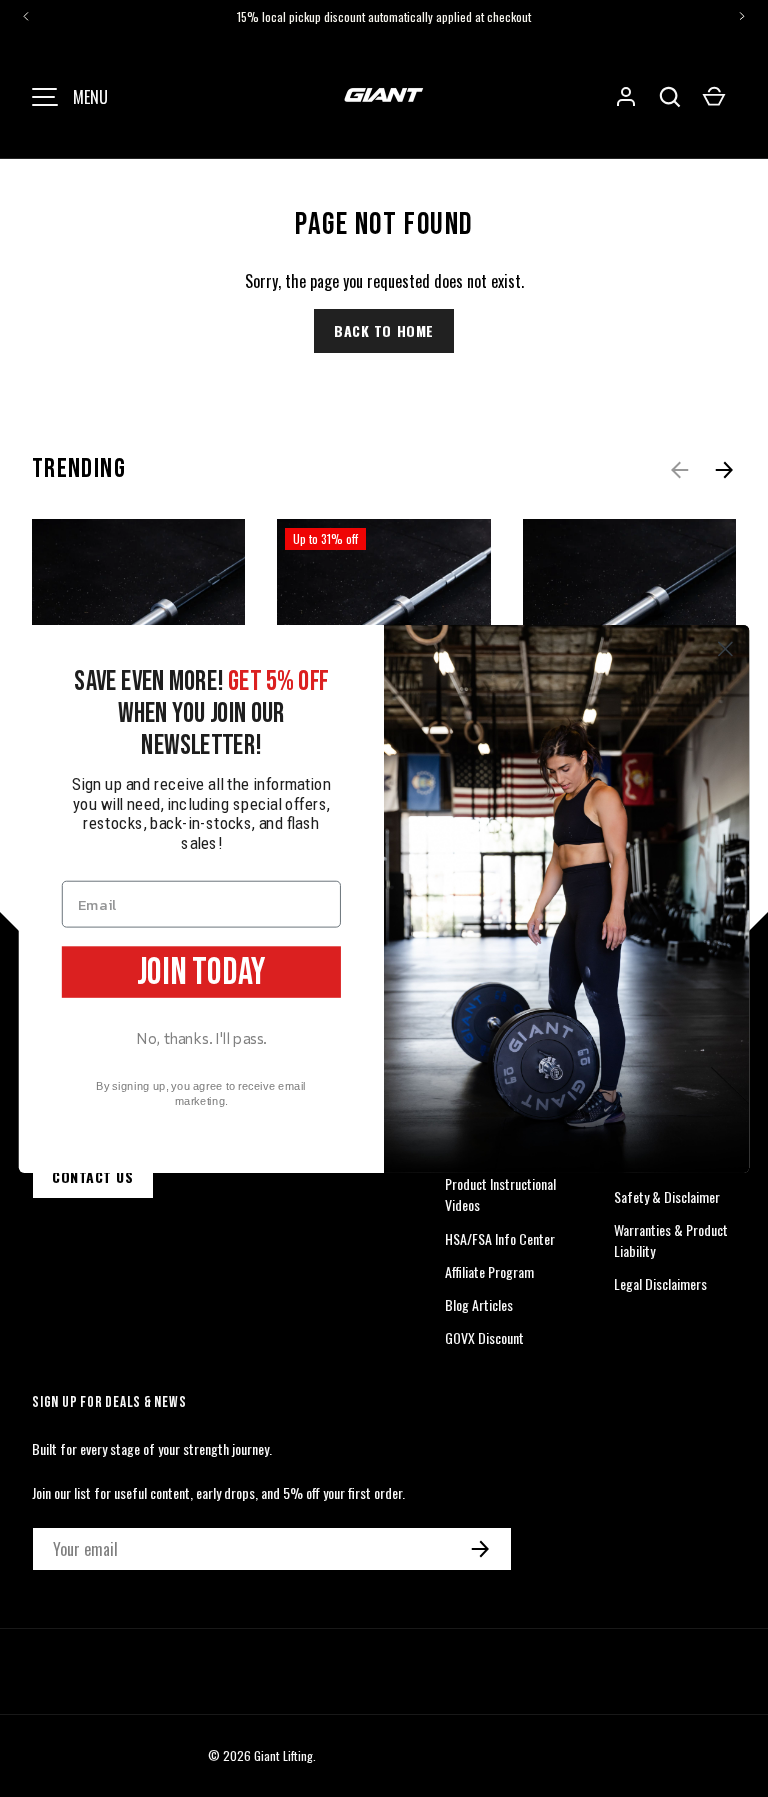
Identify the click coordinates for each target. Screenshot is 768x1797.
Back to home (384, 330)
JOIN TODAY (201, 971)
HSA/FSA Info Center (500, 1238)
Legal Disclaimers (660, 1283)
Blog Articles (479, 1304)
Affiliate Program (489, 1271)
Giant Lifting (283, 1755)
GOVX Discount (484, 1337)
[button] (670, 97)
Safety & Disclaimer (667, 1196)
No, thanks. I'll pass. (201, 1037)
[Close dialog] (725, 648)
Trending (79, 469)
